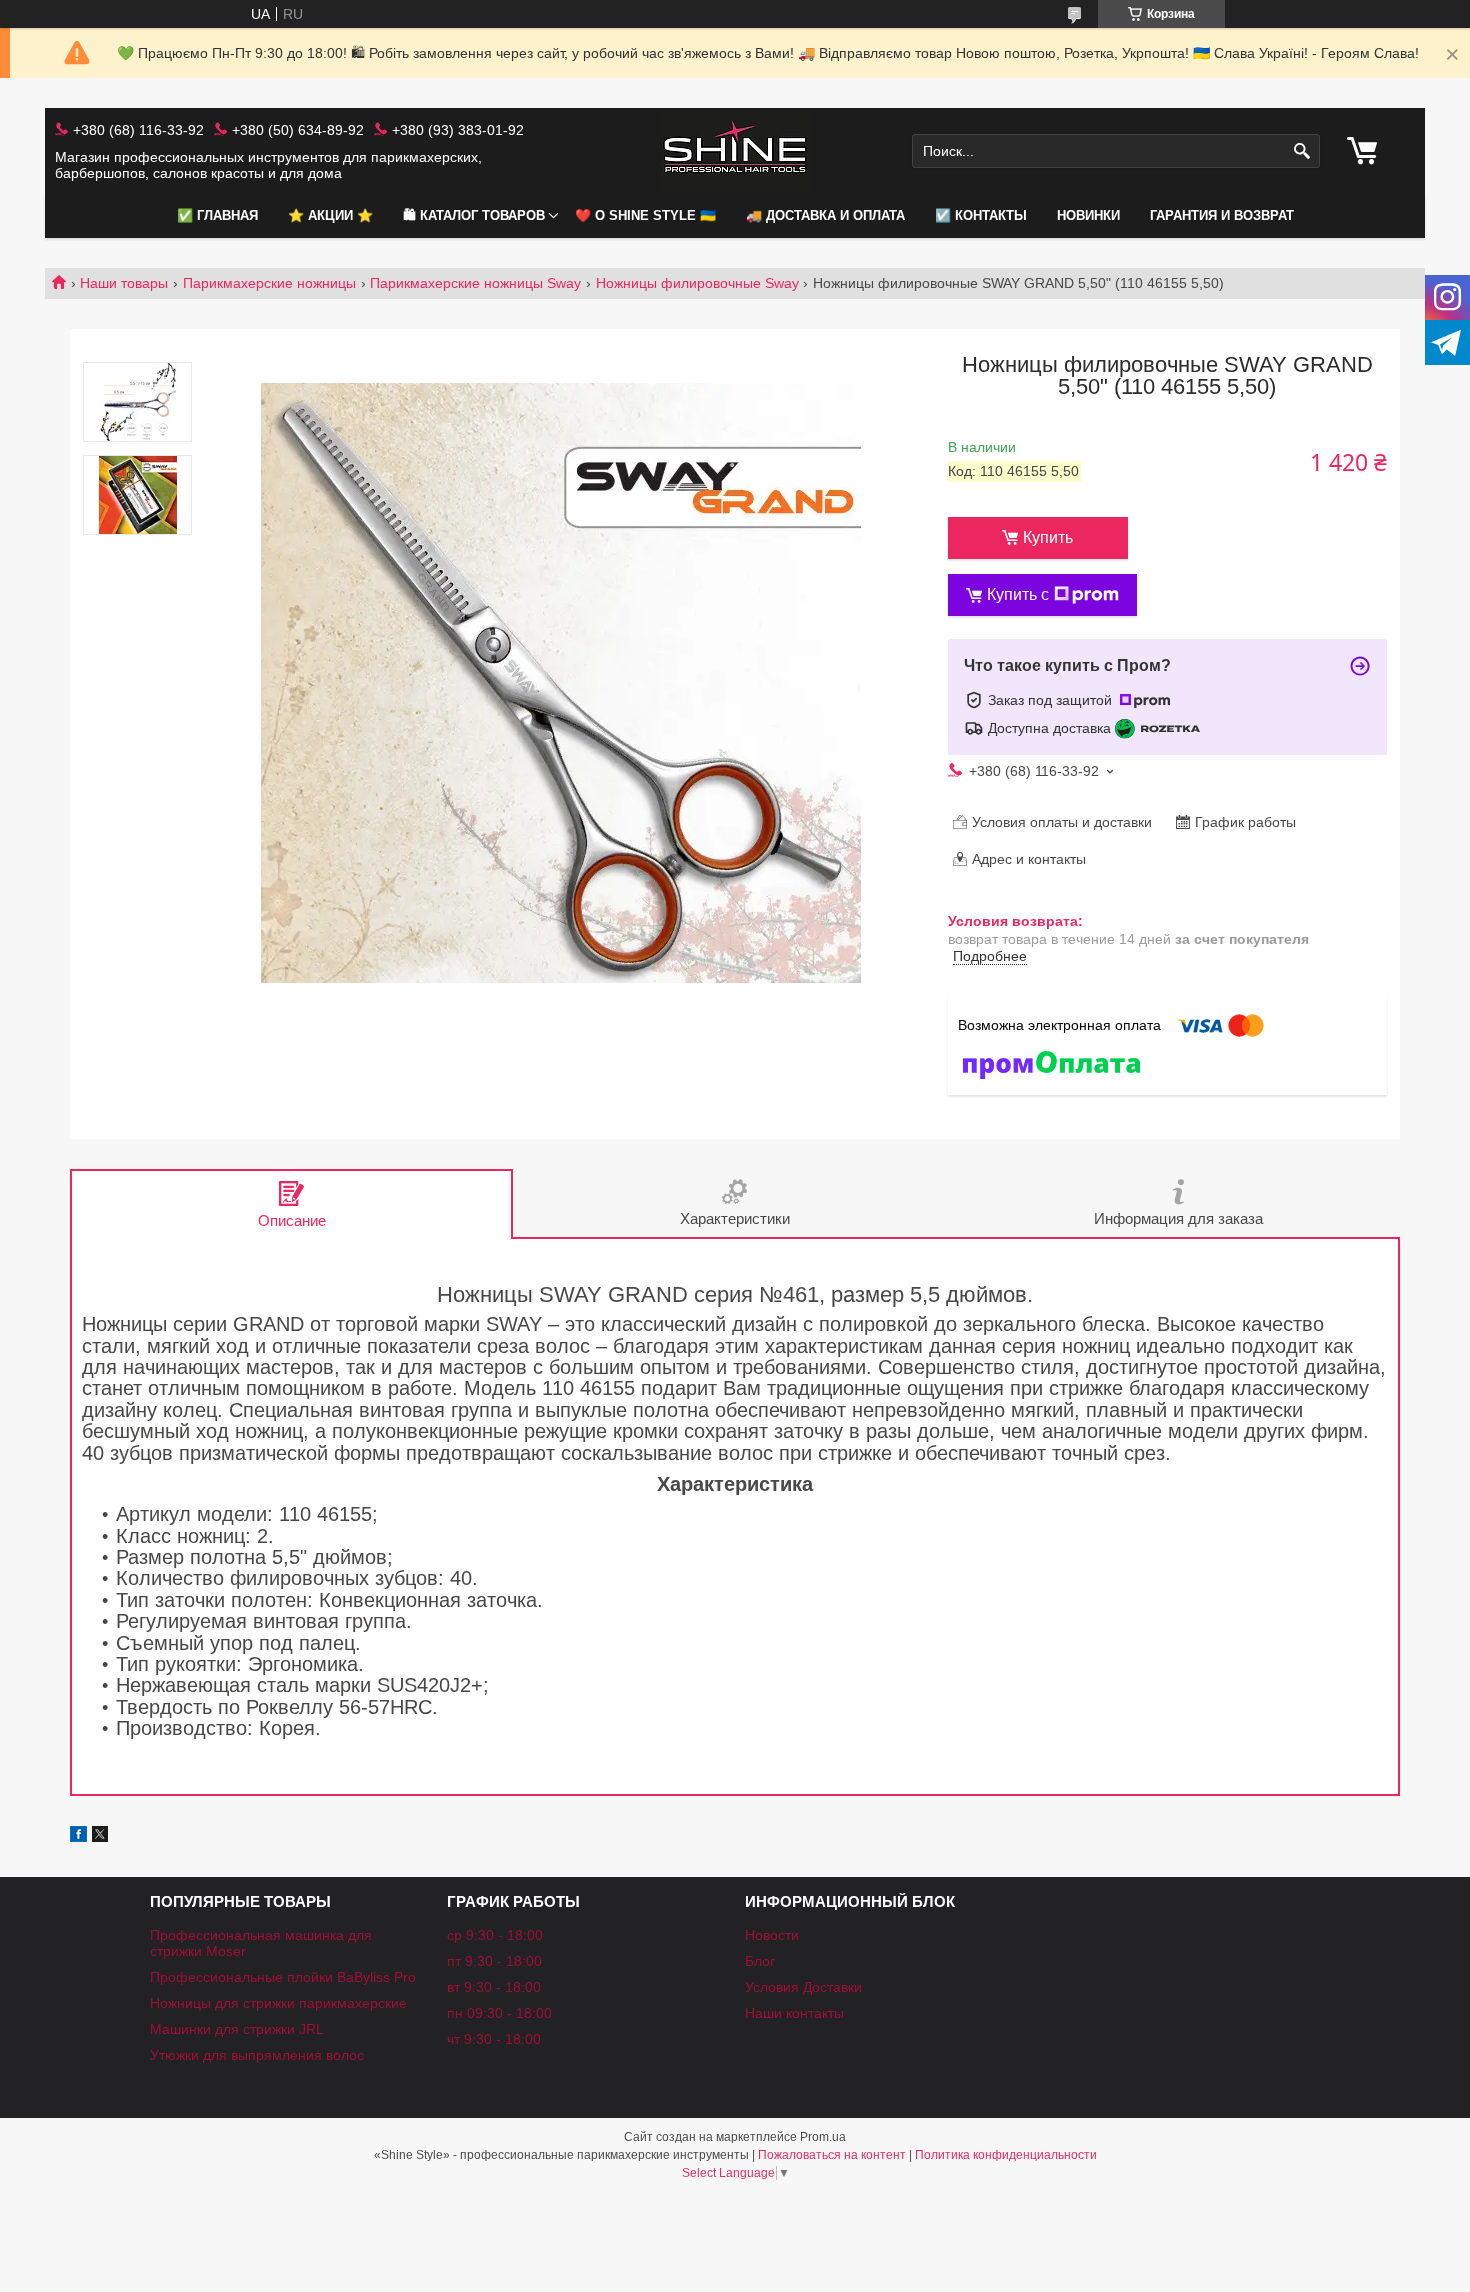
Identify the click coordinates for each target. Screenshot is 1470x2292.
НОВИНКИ (1088, 215)
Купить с (1018, 594)
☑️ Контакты (981, 215)
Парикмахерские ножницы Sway (475, 283)
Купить (1048, 537)
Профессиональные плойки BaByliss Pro (283, 1977)
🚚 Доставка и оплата (825, 215)
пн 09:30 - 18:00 (499, 2013)
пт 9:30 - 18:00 (494, 1961)
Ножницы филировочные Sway (697, 283)
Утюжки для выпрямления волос (257, 2055)
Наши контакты (794, 2013)
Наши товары (124, 283)
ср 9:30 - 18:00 (495, 1935)
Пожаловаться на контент (832, 2155)
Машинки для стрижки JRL (237, 2029)
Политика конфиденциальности (1006, 2155)
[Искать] (1302, 151)
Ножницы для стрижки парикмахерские (278, 2003)
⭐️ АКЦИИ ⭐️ (330, 215)
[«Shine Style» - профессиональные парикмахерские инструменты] (735, 151)
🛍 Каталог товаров (474, 215)
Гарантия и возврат (1222, 215)
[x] (100, 1837)
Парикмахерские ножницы (269, 283)
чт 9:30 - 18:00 (494, 2039)
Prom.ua (823, 2137)
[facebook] (78, 1837)
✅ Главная (217, 215)
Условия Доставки (803, 1987)
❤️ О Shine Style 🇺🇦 (645, 215)
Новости (772, 1935)
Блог (760, 1961)
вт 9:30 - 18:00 (494, 1987)
